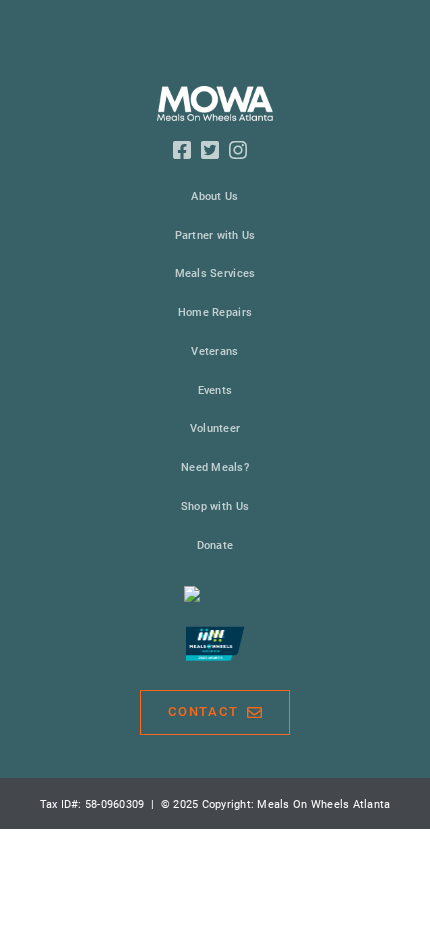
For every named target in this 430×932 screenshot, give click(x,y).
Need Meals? (215, 467)
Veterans (214, 351)
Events (215, 390)
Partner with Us (215, 235)
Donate (215, 545)
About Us (214, 196)
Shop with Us (215, 506)
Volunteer (215, 428)
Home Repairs (215, 312)
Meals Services (215, 273)
